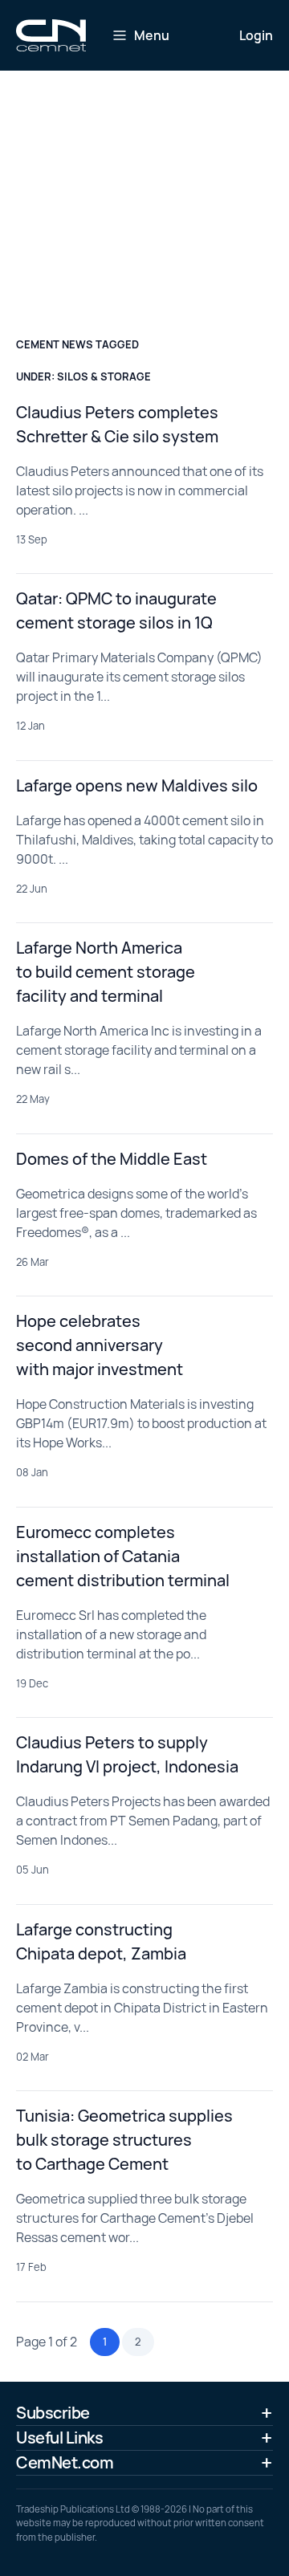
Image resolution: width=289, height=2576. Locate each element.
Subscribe (53, 2413)
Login (256, 35)
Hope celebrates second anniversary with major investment (100, 1345)
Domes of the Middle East (112, 1159)
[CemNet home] (51, 35)
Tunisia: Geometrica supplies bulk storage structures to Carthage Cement (124, 2140)
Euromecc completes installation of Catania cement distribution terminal (123, 1556)
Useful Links (59, 2438)
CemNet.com (65, 2462)
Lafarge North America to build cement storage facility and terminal (106, 972)
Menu (152, 35)
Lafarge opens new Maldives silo (137, 785)
